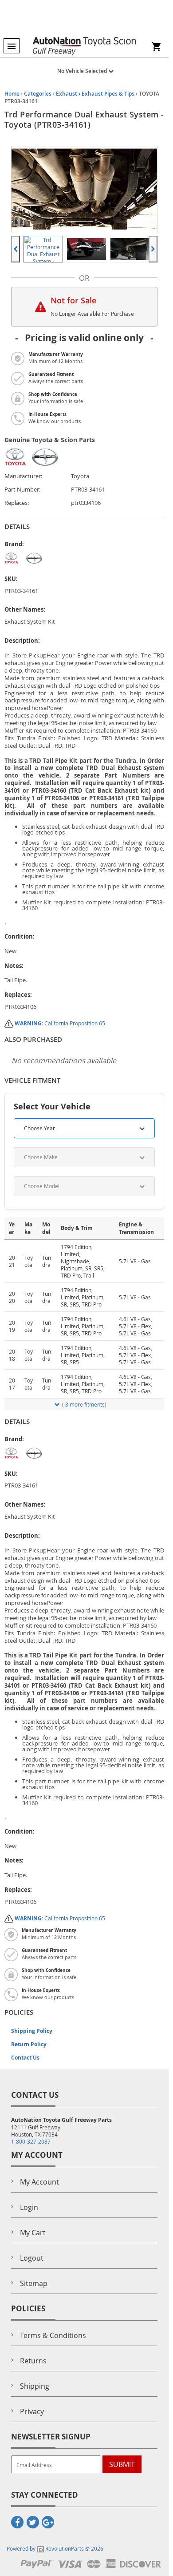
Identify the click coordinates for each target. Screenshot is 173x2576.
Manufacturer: (23, 476)
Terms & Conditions (53, 2335)
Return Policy (29, 2044)
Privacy (32, 2411)
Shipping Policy (32, 2031)
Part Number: (22, 490)
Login (29, 2207)
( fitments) (84, 1404)
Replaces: (17, 503)
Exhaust (67, 94)
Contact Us (25, 2058)
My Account (39, 2182)
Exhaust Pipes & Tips (108, 94)
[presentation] (16, 249)
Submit (122, 2464)
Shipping (35, 2386)
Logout (32, 2258)
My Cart (33, 2233)
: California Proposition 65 (60, 1023)
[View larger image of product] (43, 249)
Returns (33, 2361)
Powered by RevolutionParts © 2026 (55, 2548)
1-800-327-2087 (31, 2141)
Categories (38, 94)
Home (12, 94)
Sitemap (34, 2283)
